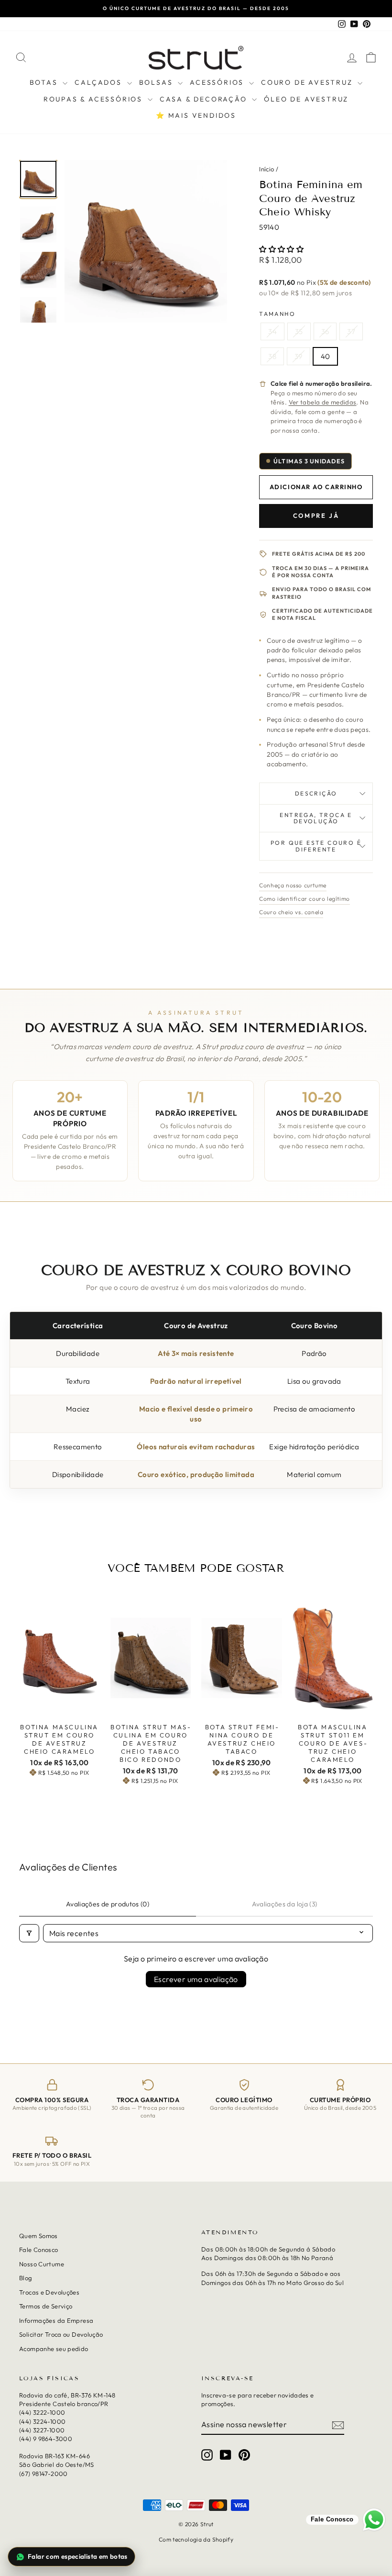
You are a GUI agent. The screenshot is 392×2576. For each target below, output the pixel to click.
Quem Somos (38, 2236)
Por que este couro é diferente (316, 846)
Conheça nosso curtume (293, 885)
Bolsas (158, 82)
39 (299, 356)
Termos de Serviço (46, 2306)
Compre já (316, 515)
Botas (45, 82)
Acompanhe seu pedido (54, 2348)
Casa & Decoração (205, 99)
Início (267, 169)
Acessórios (218, 82)
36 (325, 331)
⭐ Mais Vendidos (196, 115)
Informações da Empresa (56, 2320)
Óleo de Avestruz (306, 99)
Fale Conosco (39, 2250)
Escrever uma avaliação (196, 1979)
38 (272, 356)
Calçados (99, 82)
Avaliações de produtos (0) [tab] (108, 1904)
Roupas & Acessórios (94, 99)
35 (299, 331)
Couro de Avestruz (308, 82)
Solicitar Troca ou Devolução (61, 2334)
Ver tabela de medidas (323, 402)
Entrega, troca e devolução (316, 818)
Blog (26, 2278)
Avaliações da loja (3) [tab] (285, 1904)
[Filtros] (29, 1933)
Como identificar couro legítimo (305, 899)
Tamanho (277, 314)
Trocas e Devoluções (49, 2292)
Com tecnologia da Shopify (196, 2539)
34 (272, 331)
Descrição (316, 793)
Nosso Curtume (42, 2264)
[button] (281, 249)
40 (326, 356)
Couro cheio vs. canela (291, 912)
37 (351, 331)
